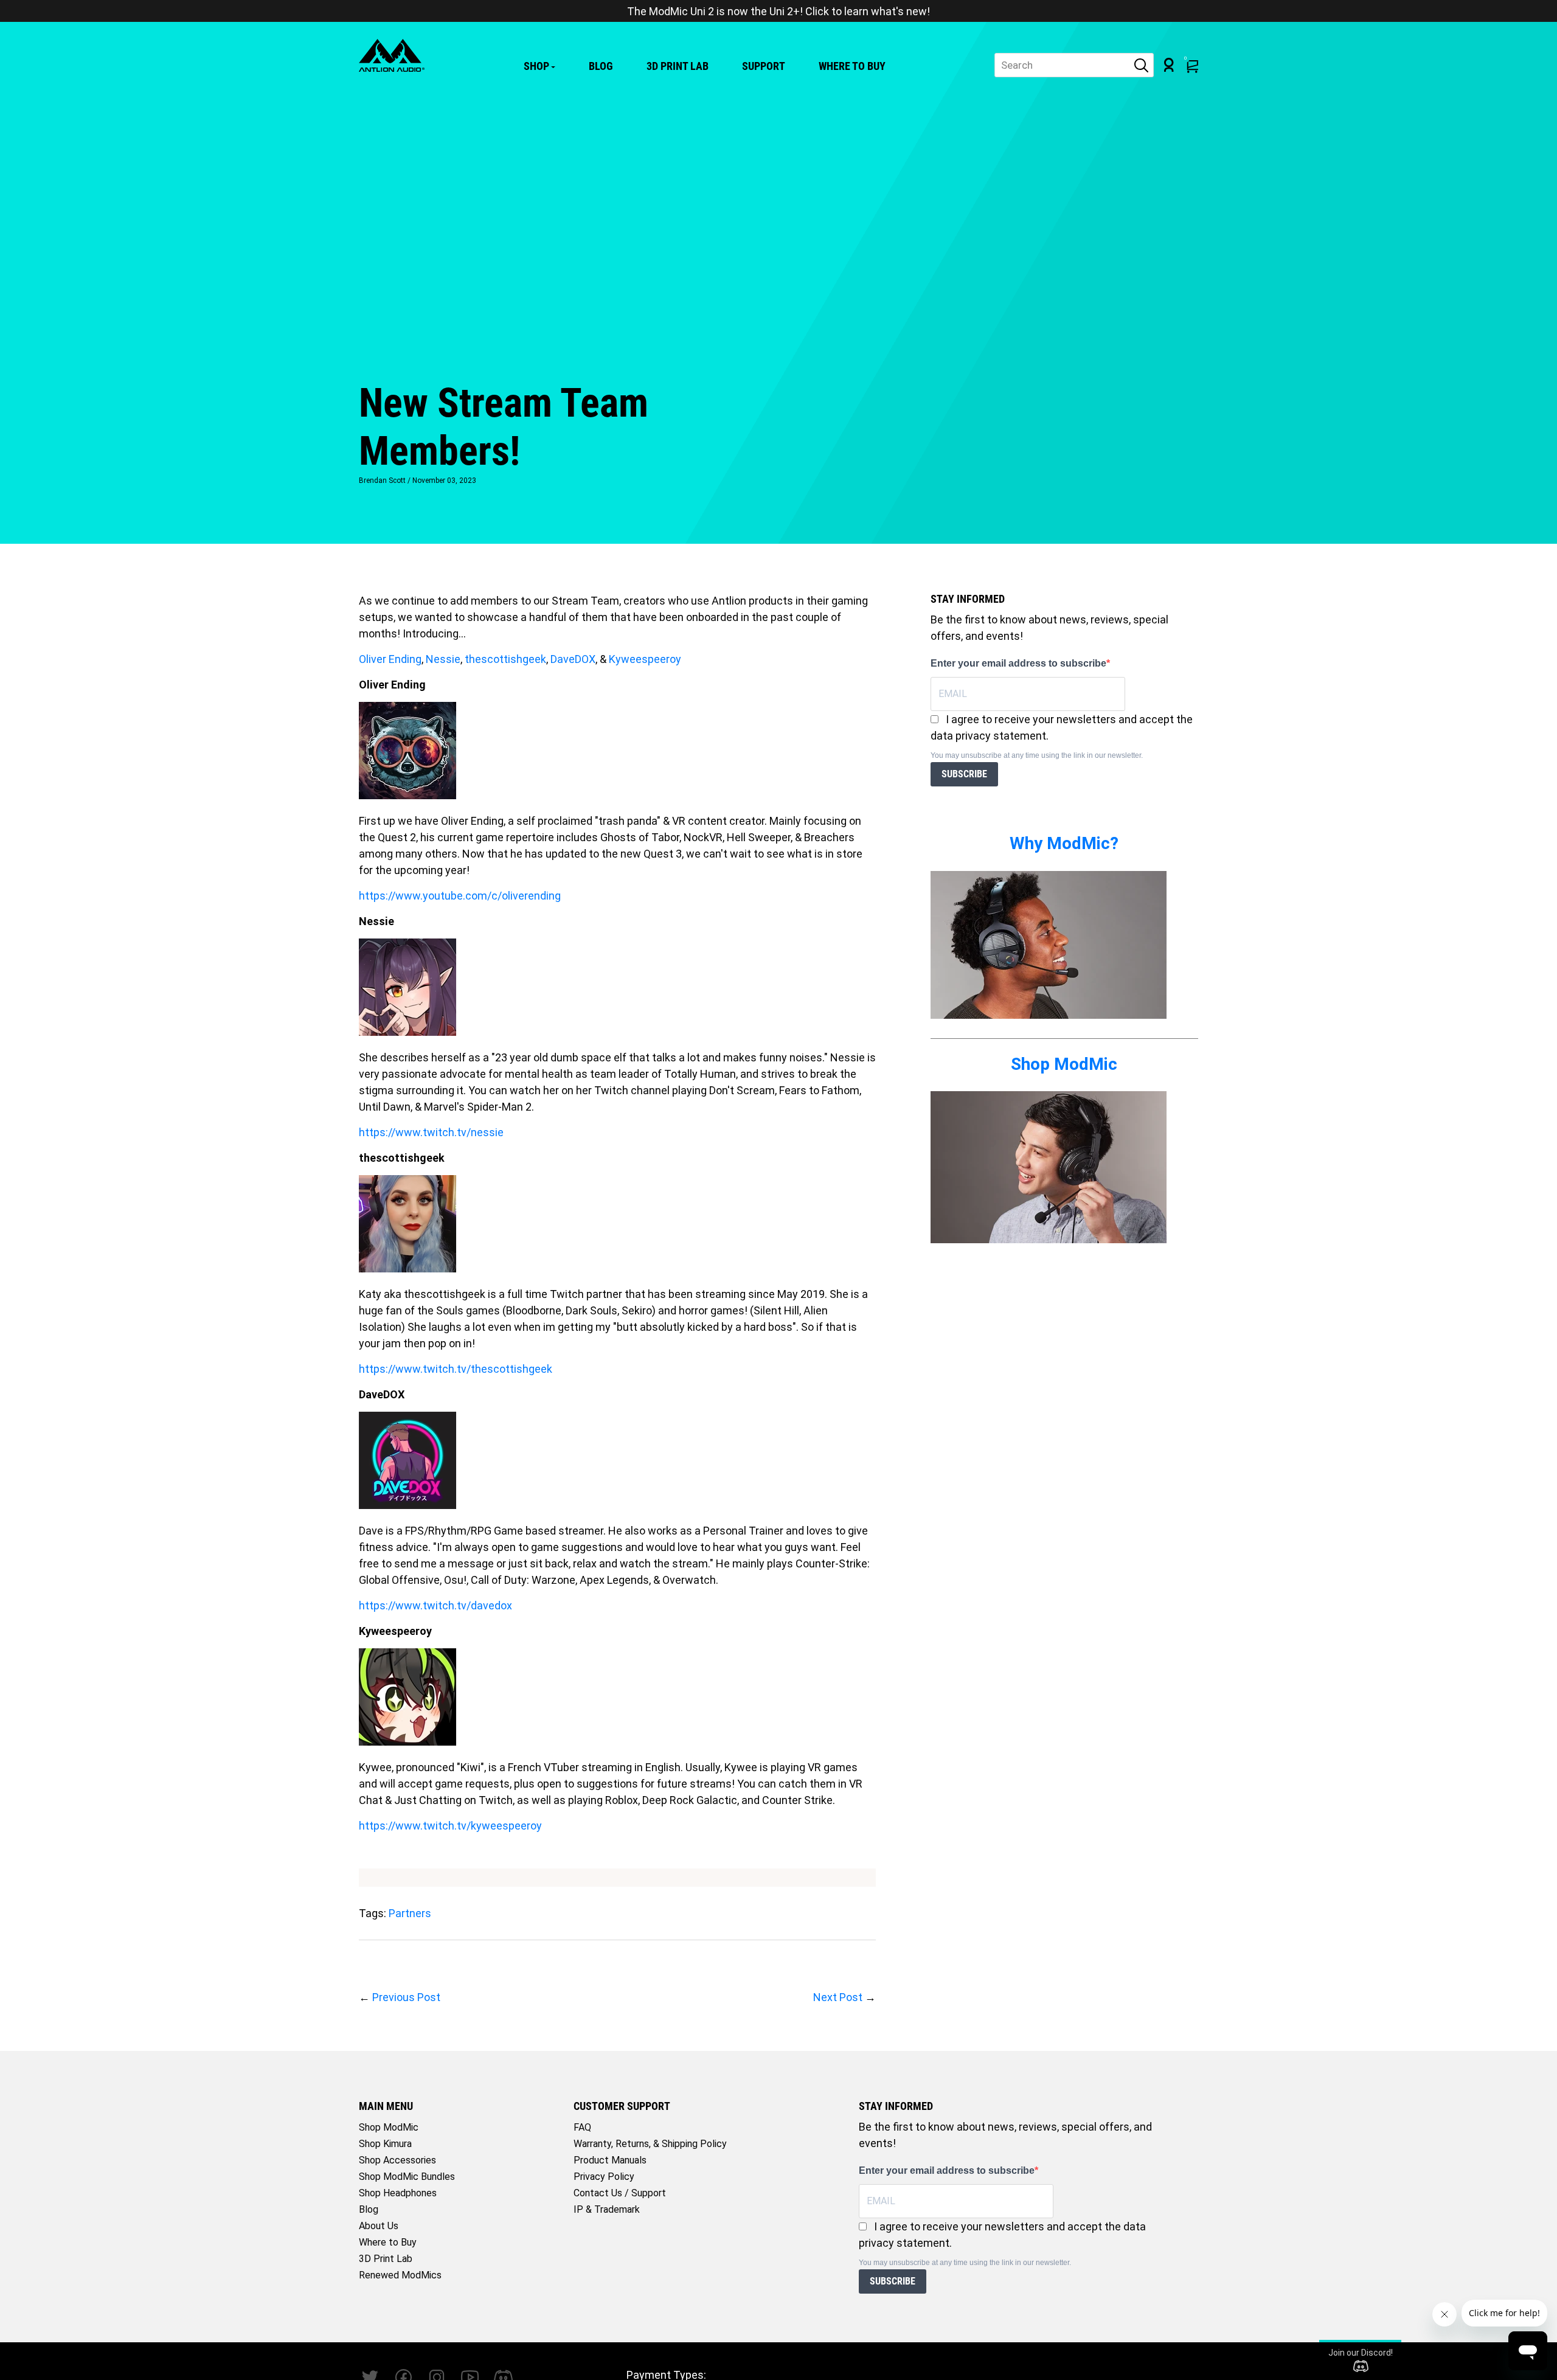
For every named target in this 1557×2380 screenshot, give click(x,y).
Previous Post (406, 1997)
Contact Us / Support (620, 2193)
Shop (536, 66)
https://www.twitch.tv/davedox (435, 1605)
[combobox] (1074, 65)
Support (764, 66)
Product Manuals (610, 2160)
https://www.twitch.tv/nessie (431, 1132)
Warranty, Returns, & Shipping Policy (650, 2144)
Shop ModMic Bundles (407, 2177)
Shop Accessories (397, 2160)
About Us (379, 2226)
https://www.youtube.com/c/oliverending (460, 896)
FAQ (582, 2127)
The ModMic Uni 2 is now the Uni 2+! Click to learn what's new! (778, 11)
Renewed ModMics (400, 2275)
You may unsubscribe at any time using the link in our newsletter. (1037, 755)
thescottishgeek (505, 659)
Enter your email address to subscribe (1018, 663)
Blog (601, 66)
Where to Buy (852, 66)
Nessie (443, 659)
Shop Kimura (385, 2144)
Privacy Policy (604, 2177)
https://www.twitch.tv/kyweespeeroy (450, 1826)
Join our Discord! (1361, 2353)
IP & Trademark (607, 2209)
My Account (1169, 65)
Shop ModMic (1064, 1064)
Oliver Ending (390, 659)
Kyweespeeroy (645, 659)
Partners (410, 1913)
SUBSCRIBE (964, 774)
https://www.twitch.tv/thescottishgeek (456, 1369)
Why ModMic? (1064, 843)
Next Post (838, 1997)
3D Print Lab (678, 66)
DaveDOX (573, 659)
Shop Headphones (398, 2193)
